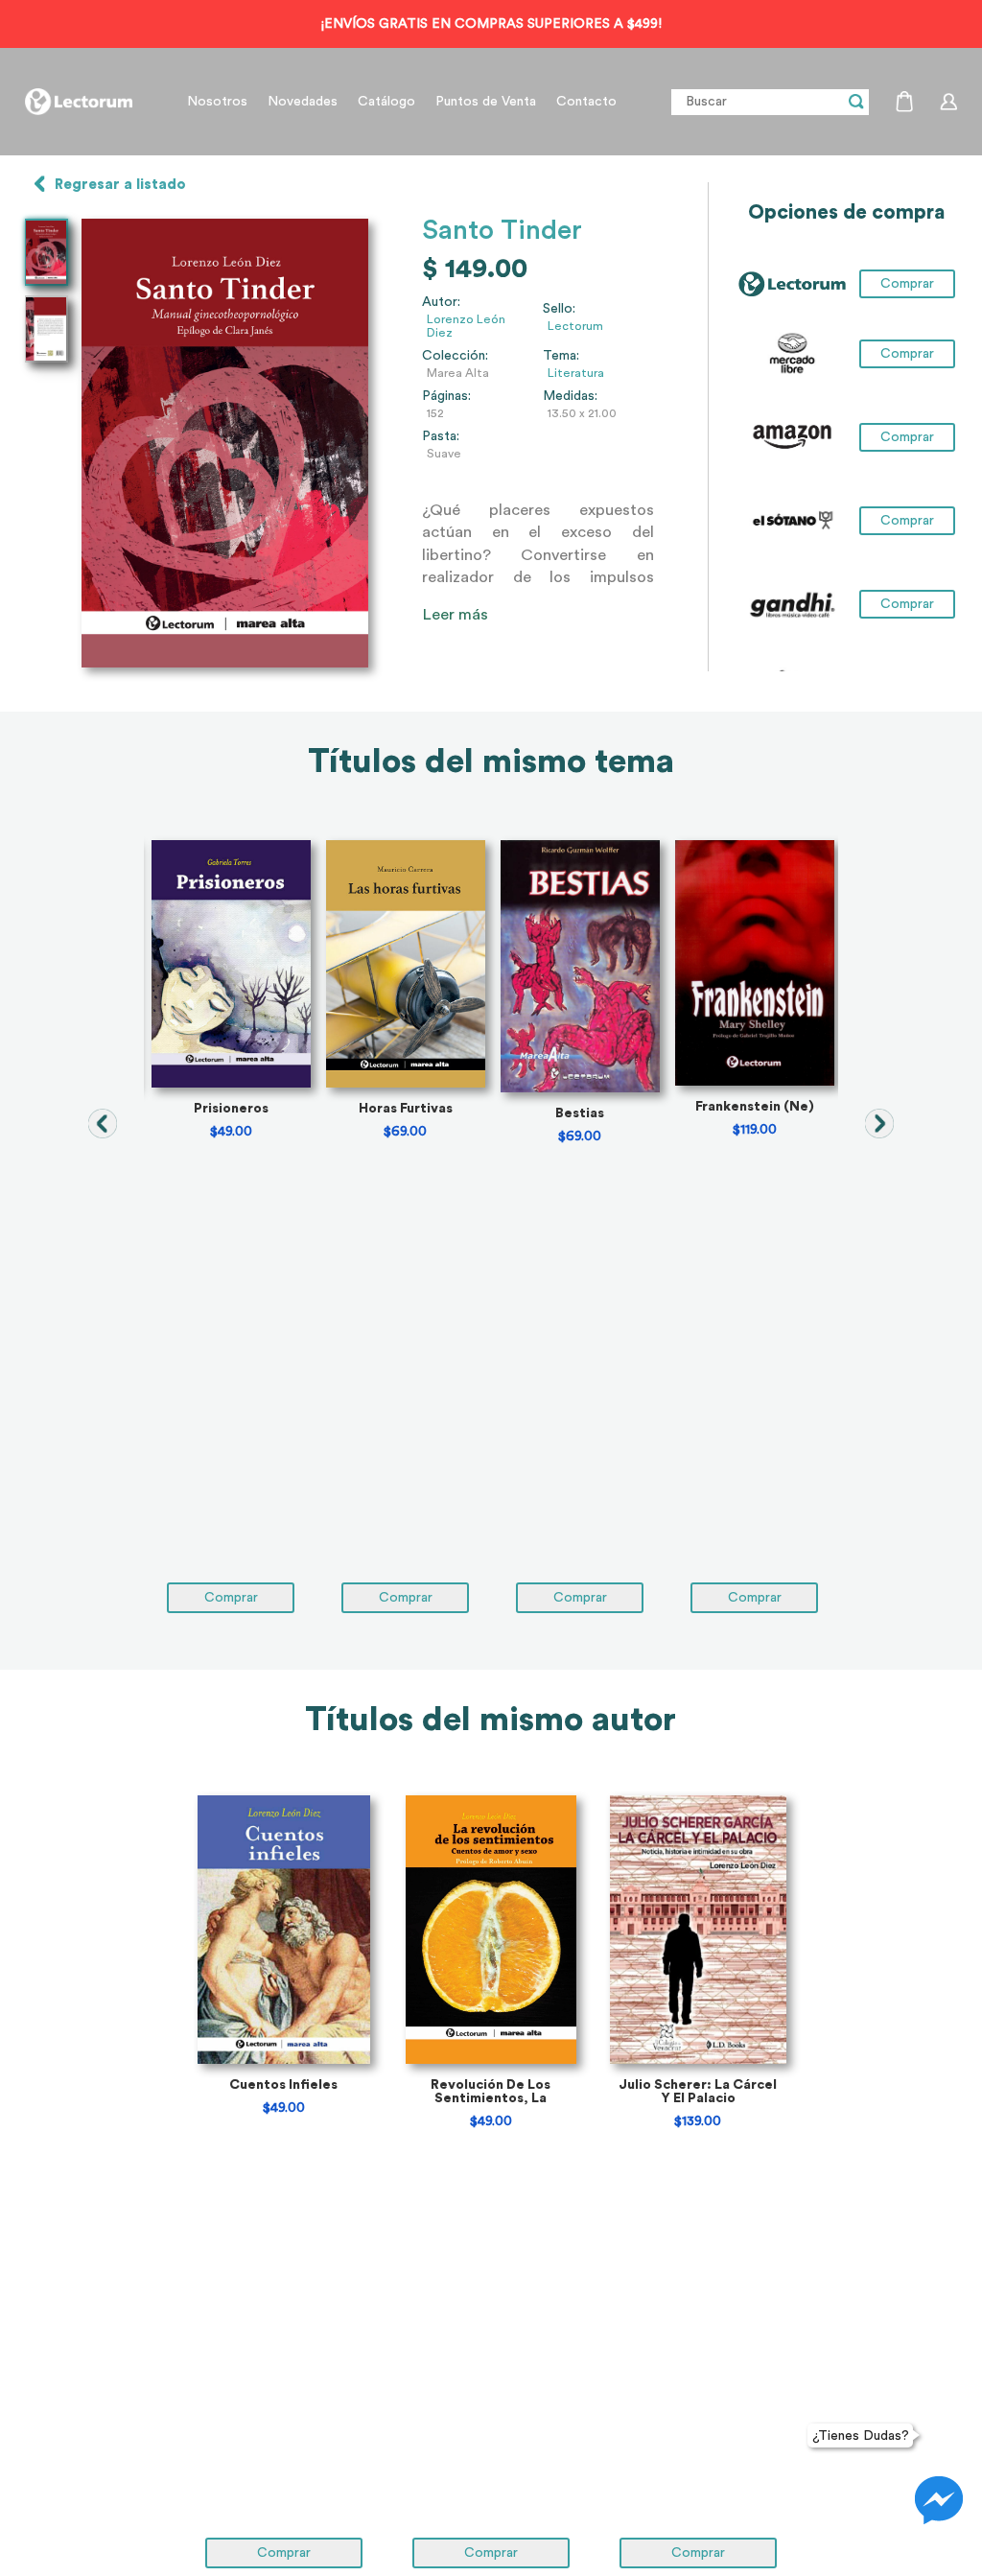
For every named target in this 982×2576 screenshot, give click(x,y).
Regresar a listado (120, 185)
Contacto (586, 102)
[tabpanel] (231, 1227)
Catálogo (386, 102)
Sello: (559, 309)
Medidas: (570, 396)
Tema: (561, 356)
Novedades (303, 102)
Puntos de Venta (486, 102)
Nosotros (217, 102)
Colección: (455, 356)
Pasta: (441, 436)
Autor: (441, 302)
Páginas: (446, 396)
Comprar (907, 354)
